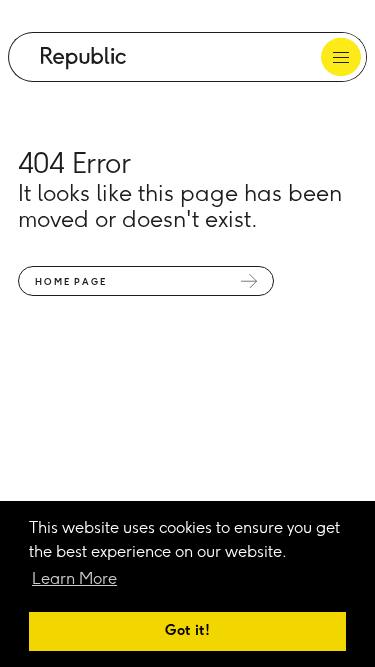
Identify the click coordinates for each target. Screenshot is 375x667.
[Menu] (341, 57)
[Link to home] (83, 58)
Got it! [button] (187, 631)
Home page (70, 282)
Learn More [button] (74, 579)
